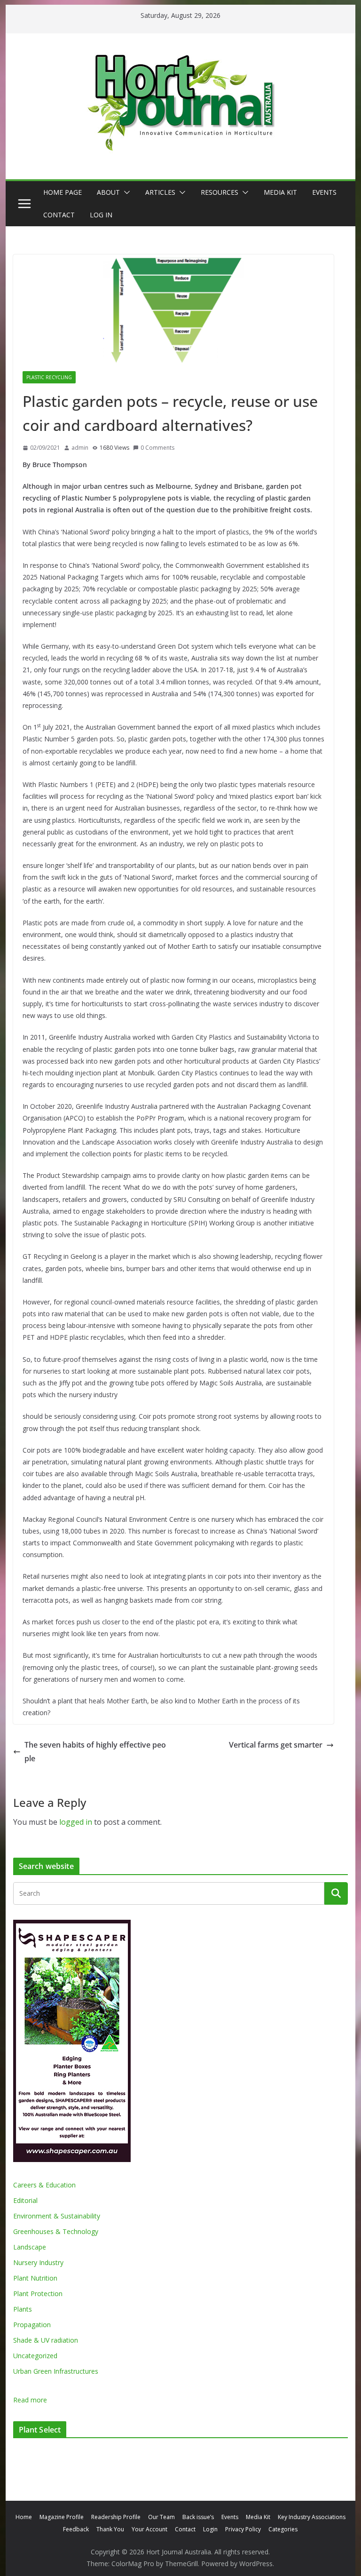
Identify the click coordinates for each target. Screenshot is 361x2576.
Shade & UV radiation (46, 2340)
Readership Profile (116, 2517)
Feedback (76, 2529)
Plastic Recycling (49, 377)
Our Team (161, 2517)
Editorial (25, 2200)
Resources (220, 192)
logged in (76, 1822)
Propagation (32, 2325)
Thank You (110, 2529)
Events (324, 192)
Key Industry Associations (312, 2517)
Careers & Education (44, 2185)
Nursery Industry (38, 2262)
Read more (30, 2400)
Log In (101, 215)
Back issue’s (198, 2517)
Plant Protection (38, 2294)
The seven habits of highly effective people (95, 1752)
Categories (283, 2529)
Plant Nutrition (35, 2278)
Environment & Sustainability (57, 2216)
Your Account (149, 2529)
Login (210, 2529)
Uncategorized (35, 2356)
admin (80, 448)
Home (24, 2517)
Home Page (63, 192)
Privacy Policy (243, 2529)
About (108, 192)
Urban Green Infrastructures (56, 2371)
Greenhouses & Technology (56, 2231)
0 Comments (157, 448)
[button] (125, 192)
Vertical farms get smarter (276, 1745)
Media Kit (280, 192)
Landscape (30, 2247)
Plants (23, 2309)
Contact (59, 215)
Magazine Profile (62, 2517)
